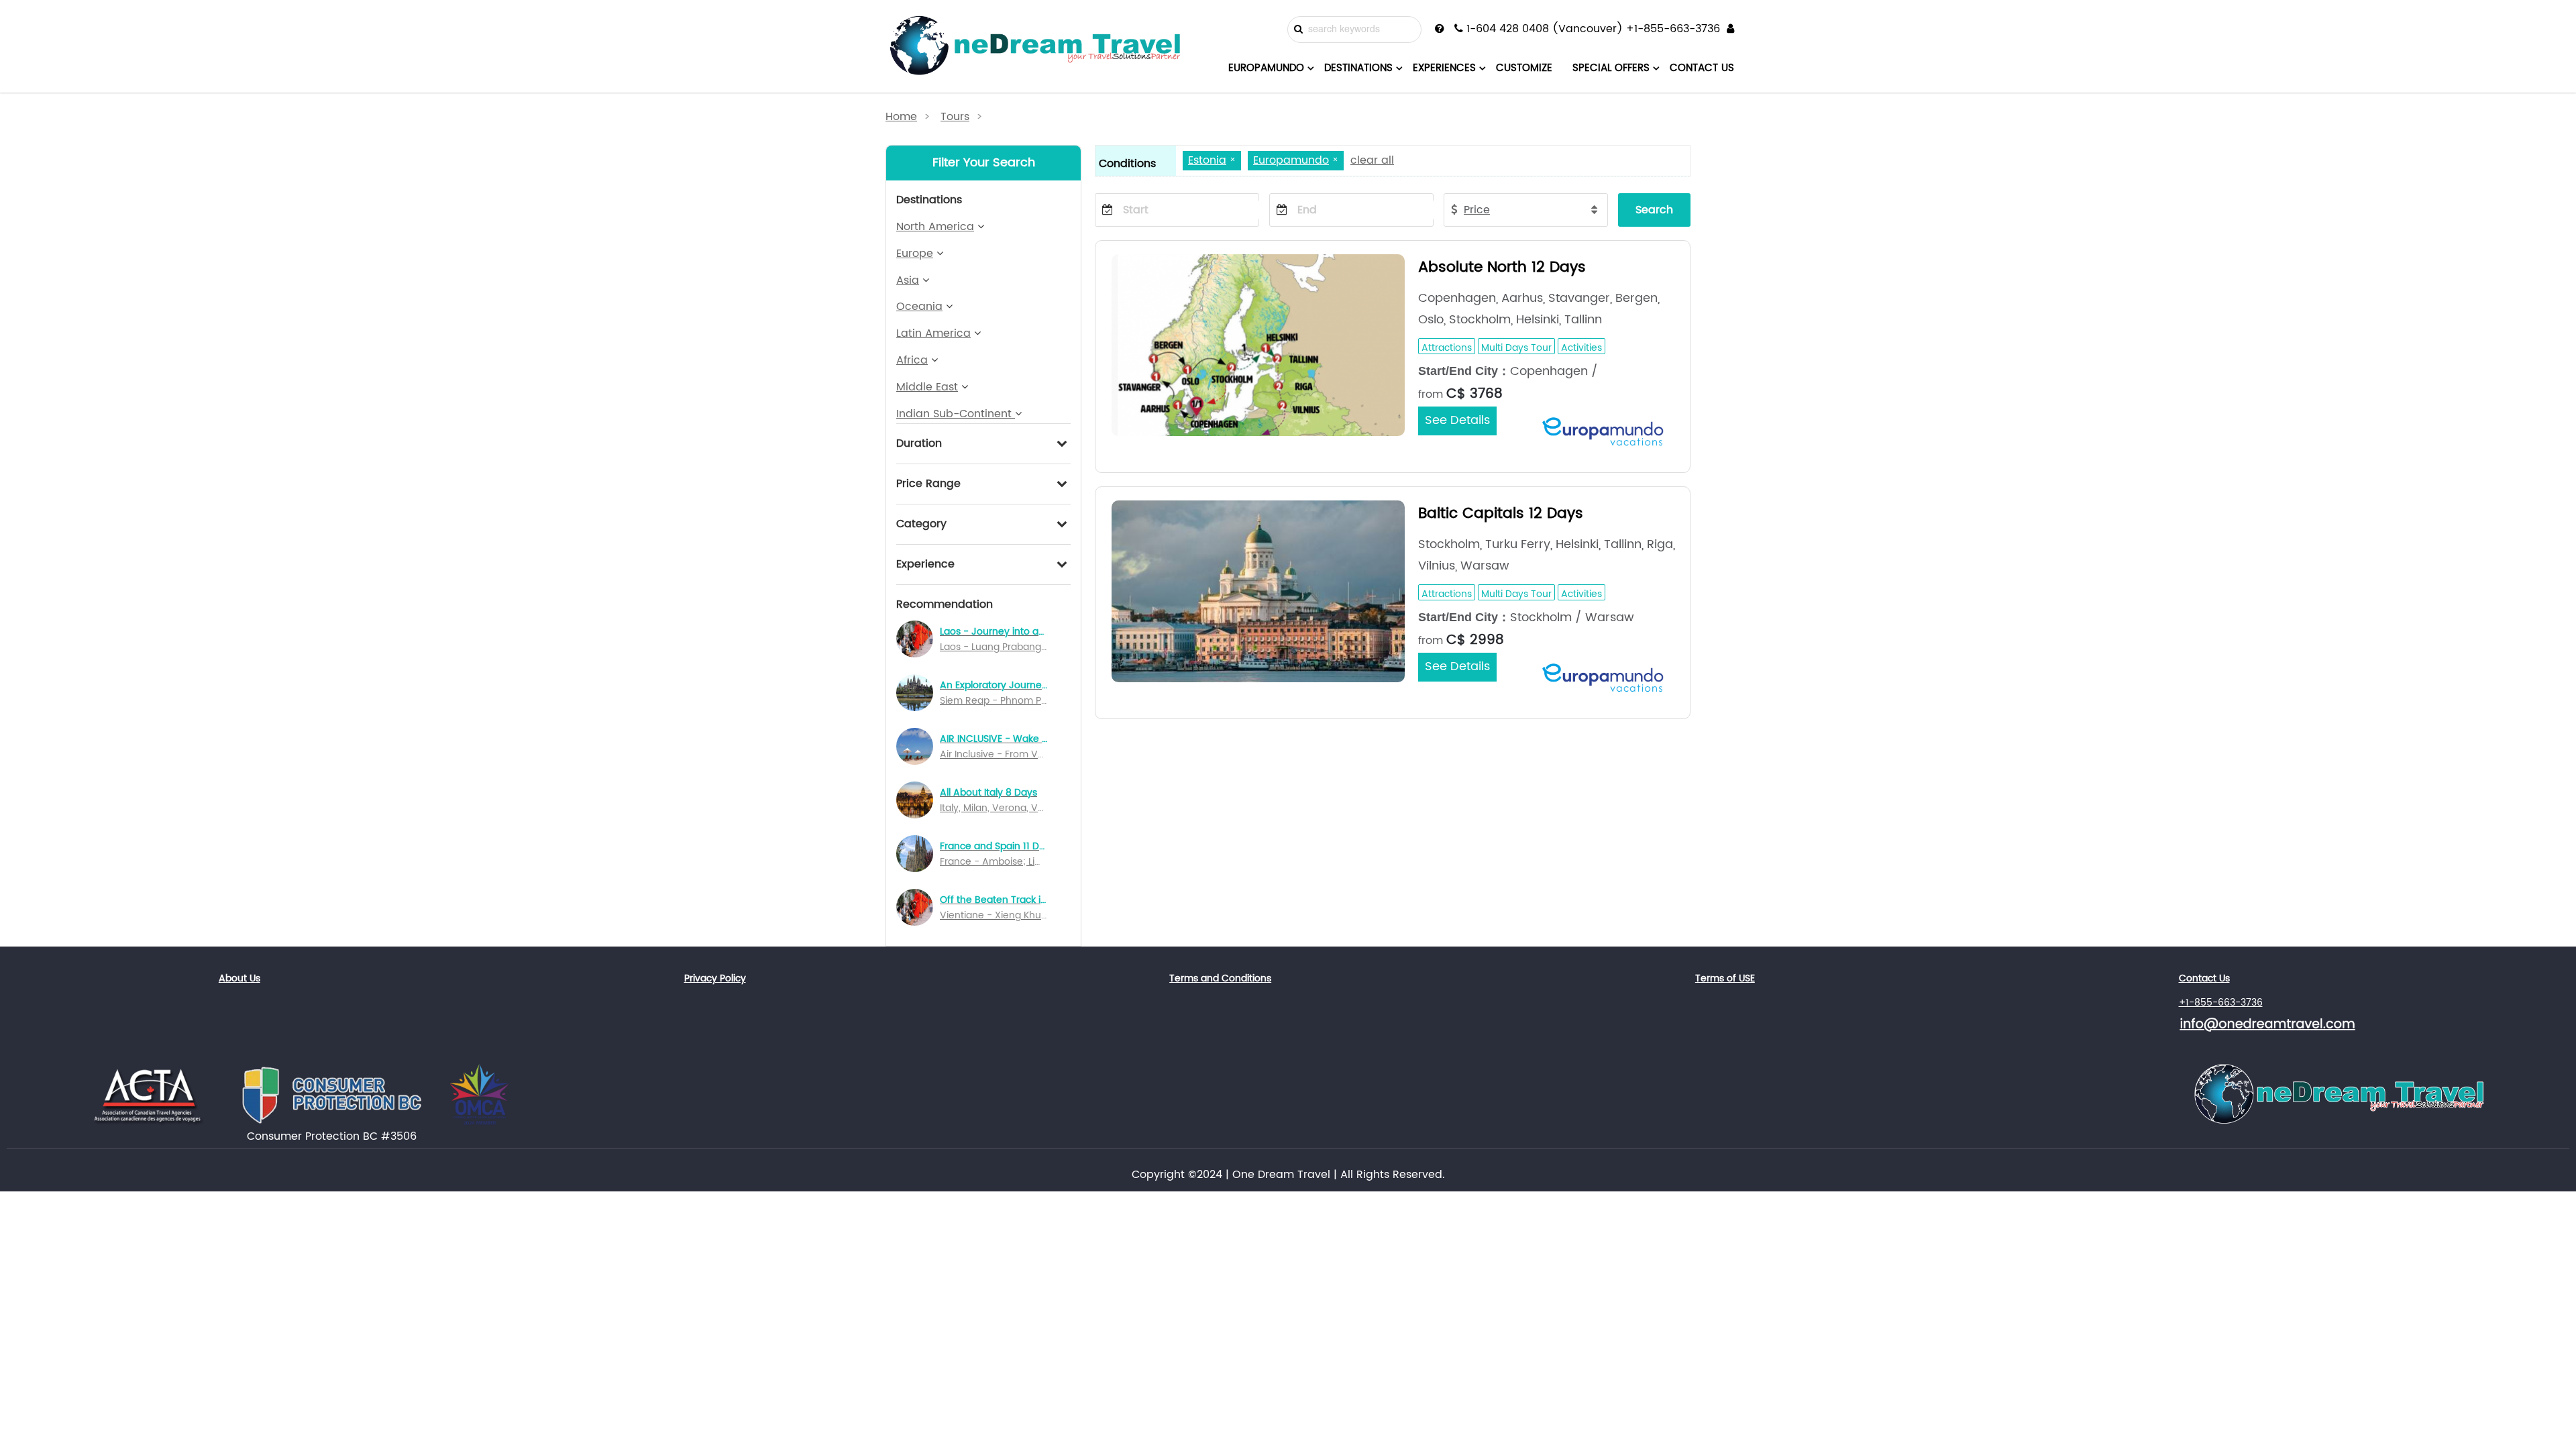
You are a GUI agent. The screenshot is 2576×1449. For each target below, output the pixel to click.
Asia (908, 280)
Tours (955, 117)
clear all (1372, 160)
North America (935, 227)
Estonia (1207, 160)
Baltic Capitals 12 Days (1501, 514)
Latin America (933, 333)
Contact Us (2204, 978)
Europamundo (1291, 160)
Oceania (919, 307)
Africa (912, 360)
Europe (915, 254)
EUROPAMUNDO (1266, 68)
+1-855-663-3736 (2221, 1003)
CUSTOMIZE (1524, 68)
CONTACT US (1702, 68)
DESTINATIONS (1358, 68)
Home (901, 117)
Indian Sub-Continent (956, 414)
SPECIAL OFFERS (1611, 68)
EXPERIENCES (1444, 68)
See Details (1457, 420)
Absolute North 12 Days (1502, 267)
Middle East (927, 387)
